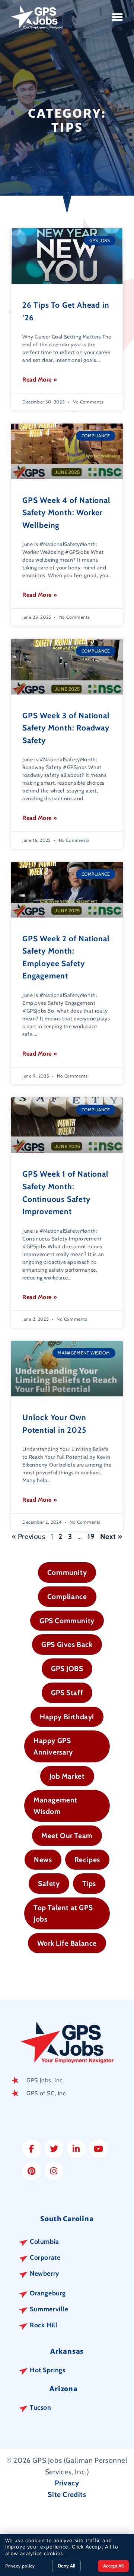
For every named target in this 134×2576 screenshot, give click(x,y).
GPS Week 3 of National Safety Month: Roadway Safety (66, 728)
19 (91, 1536)
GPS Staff (67, 1693)
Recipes (87, 1860)
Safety (49, 1883)
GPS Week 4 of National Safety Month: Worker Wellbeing (66, 513)
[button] (117, 17)
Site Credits (67, 2494)
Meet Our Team (67, 1835)
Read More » (40, 380)
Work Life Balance (67, 1943)
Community (67, 1572)
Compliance (67, 1596)
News (43, 1860)
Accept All (113, 2566)
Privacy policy (20, 2566)
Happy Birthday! (67, 1717)
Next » (111, 1536)
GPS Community (67, 1621)
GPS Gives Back (67, 1644)
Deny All (66, 2566)
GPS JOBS (67, 1668)
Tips (89, 1883)
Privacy (67, 2483)
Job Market (67, 1776)
